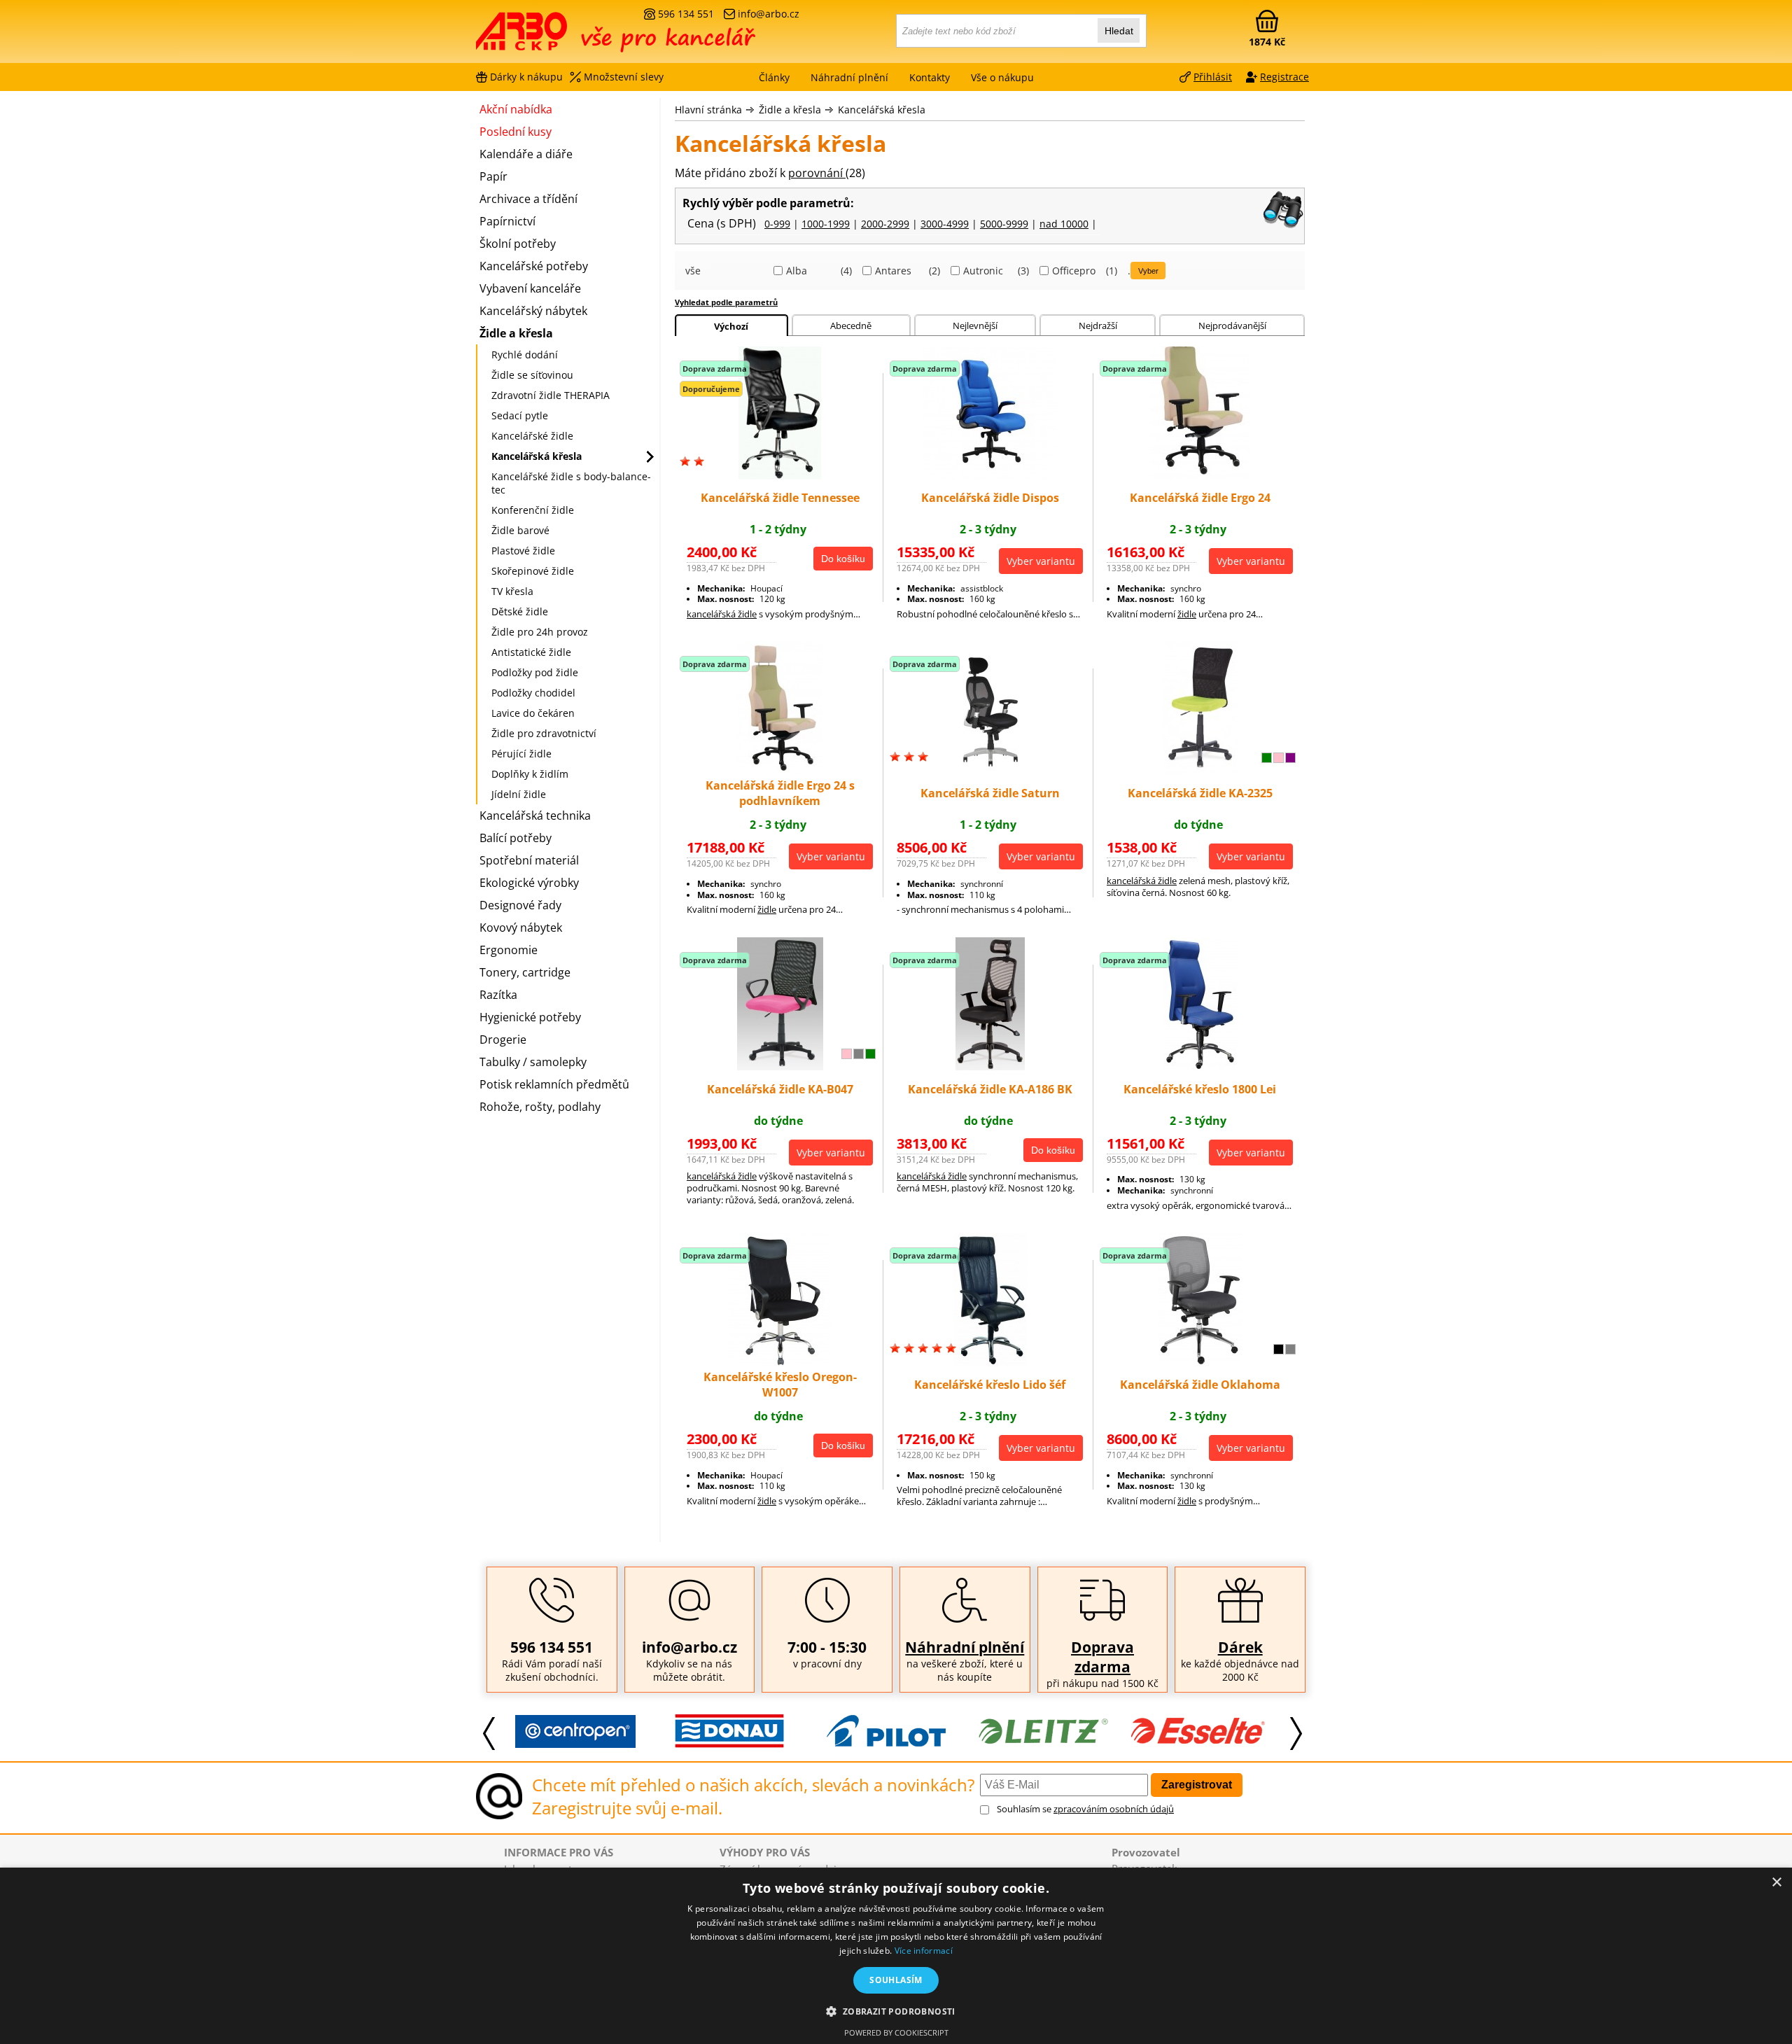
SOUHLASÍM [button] (896, 1980)
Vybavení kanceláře (530, 288)
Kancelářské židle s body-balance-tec (571, 483)
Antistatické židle (531, 652)
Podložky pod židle (535, 672)
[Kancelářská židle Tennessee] (780, 475)
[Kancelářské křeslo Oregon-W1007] (780, 1362)
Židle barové (520, 530)
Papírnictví (507, 221)
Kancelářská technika (535, 815)
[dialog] (896, 1956)
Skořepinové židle (533, 571)
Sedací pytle (520, 415)
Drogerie (503, 1039)
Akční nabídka (516, 109)
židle (1187, 614)
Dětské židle (520, 611)
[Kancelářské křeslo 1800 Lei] (1200, 1066)
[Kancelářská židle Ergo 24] (1200, 475)
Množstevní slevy (624, 77)
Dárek (1240, 1647)
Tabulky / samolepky (533, 1062)
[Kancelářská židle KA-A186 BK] (990, 1066)
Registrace (1284, 77)
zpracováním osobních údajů (1114, 1809)
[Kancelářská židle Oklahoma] (1200, 1362)
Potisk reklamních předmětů (554, 1084)
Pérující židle (521, 754)
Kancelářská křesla (882, 110)
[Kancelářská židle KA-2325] (1200, 771)
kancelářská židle (722, 614)
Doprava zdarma (1102, 1657)
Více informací (924, 1951)
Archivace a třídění (528, 199)
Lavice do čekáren (533, 713)
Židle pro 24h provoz (540, 632)
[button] (896, 2011)
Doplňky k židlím (530, 774)
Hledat (1119, 31)
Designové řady (520, 905)
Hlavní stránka (708, 110)
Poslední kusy (516, 132)
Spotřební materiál (529, 860)
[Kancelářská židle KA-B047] (780, 1066)
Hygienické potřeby (530, 1017)
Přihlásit (1213, 77)
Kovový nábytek (521, 927)
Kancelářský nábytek (533, 311)
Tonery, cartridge (525, 972)
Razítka (498, 995)
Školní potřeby (518, 244)
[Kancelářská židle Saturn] (990, 771)
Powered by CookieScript (896, 2032)
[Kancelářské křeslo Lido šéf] (990, 1362)
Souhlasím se (1085, 1809)
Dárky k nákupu (526, 77)
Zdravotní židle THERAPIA (551, 395)
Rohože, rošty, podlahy (540, 1107)
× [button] (1776, 1883)
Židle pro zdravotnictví (544, 733)
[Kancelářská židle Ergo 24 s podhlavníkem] (780, 771)
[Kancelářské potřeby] (552, 36)
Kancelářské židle (532, 436)
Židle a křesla (790, 110)
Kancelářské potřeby (534, 266)
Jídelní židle (519, 794)
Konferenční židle (533, 510)
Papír (493, 176)
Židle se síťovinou (532, 375)
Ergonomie (509, 950)
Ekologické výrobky (529, 883)
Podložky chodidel (533, 693)
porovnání (817, 173)
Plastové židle (523, 551)
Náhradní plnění (965, 1647)
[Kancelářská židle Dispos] (990, 475)
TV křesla (512, 591)
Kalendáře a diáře (526, 154)
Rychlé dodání (525, 355)
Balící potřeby (516, 838)
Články (774, 77)
